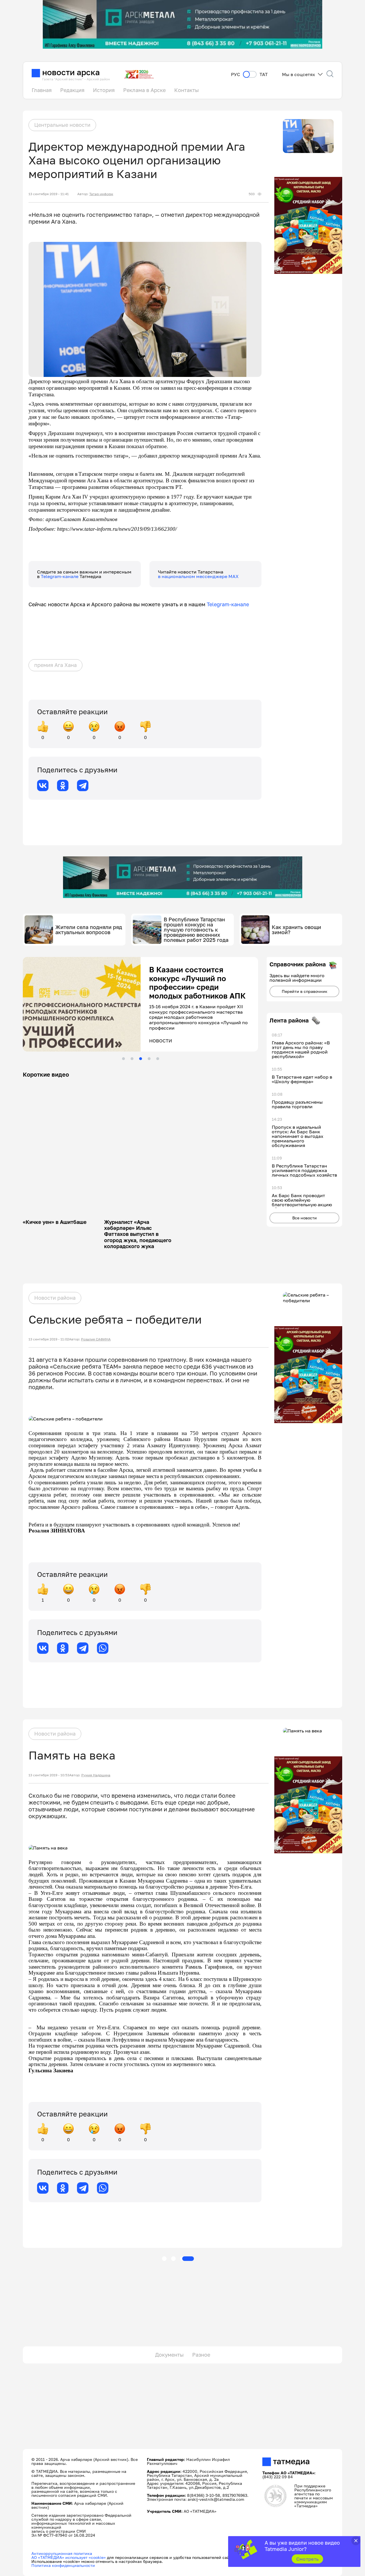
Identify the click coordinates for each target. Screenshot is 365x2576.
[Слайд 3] (141, 1059)
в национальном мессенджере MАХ (198, 576)
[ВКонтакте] (43, 785)
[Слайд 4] (149, 1059)
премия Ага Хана (55, 665)
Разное (201, 2355)
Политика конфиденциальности (63, 2565)
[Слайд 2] (132, 1059)
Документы (169, 2355)
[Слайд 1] (123, 1059)
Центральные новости (62, 125)
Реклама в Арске (144, 90)
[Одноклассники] (63, 785)
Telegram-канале (60, 576)
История (104, 90)
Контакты (186, 90)
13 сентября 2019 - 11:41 (49, 194)
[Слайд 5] (158, 1059)
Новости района (55, 1298)
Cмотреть (308, 2559)
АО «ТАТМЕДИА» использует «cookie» (69, 2557)
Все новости (305, 1218)
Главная (42, 90)
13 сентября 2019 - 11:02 (49, 1339)
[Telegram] (83, 785)
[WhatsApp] (103, 1648)
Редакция (72, 90)
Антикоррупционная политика (62, 2553)
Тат (264, 74)
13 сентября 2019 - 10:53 (49, 1775)
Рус (236, 74)
